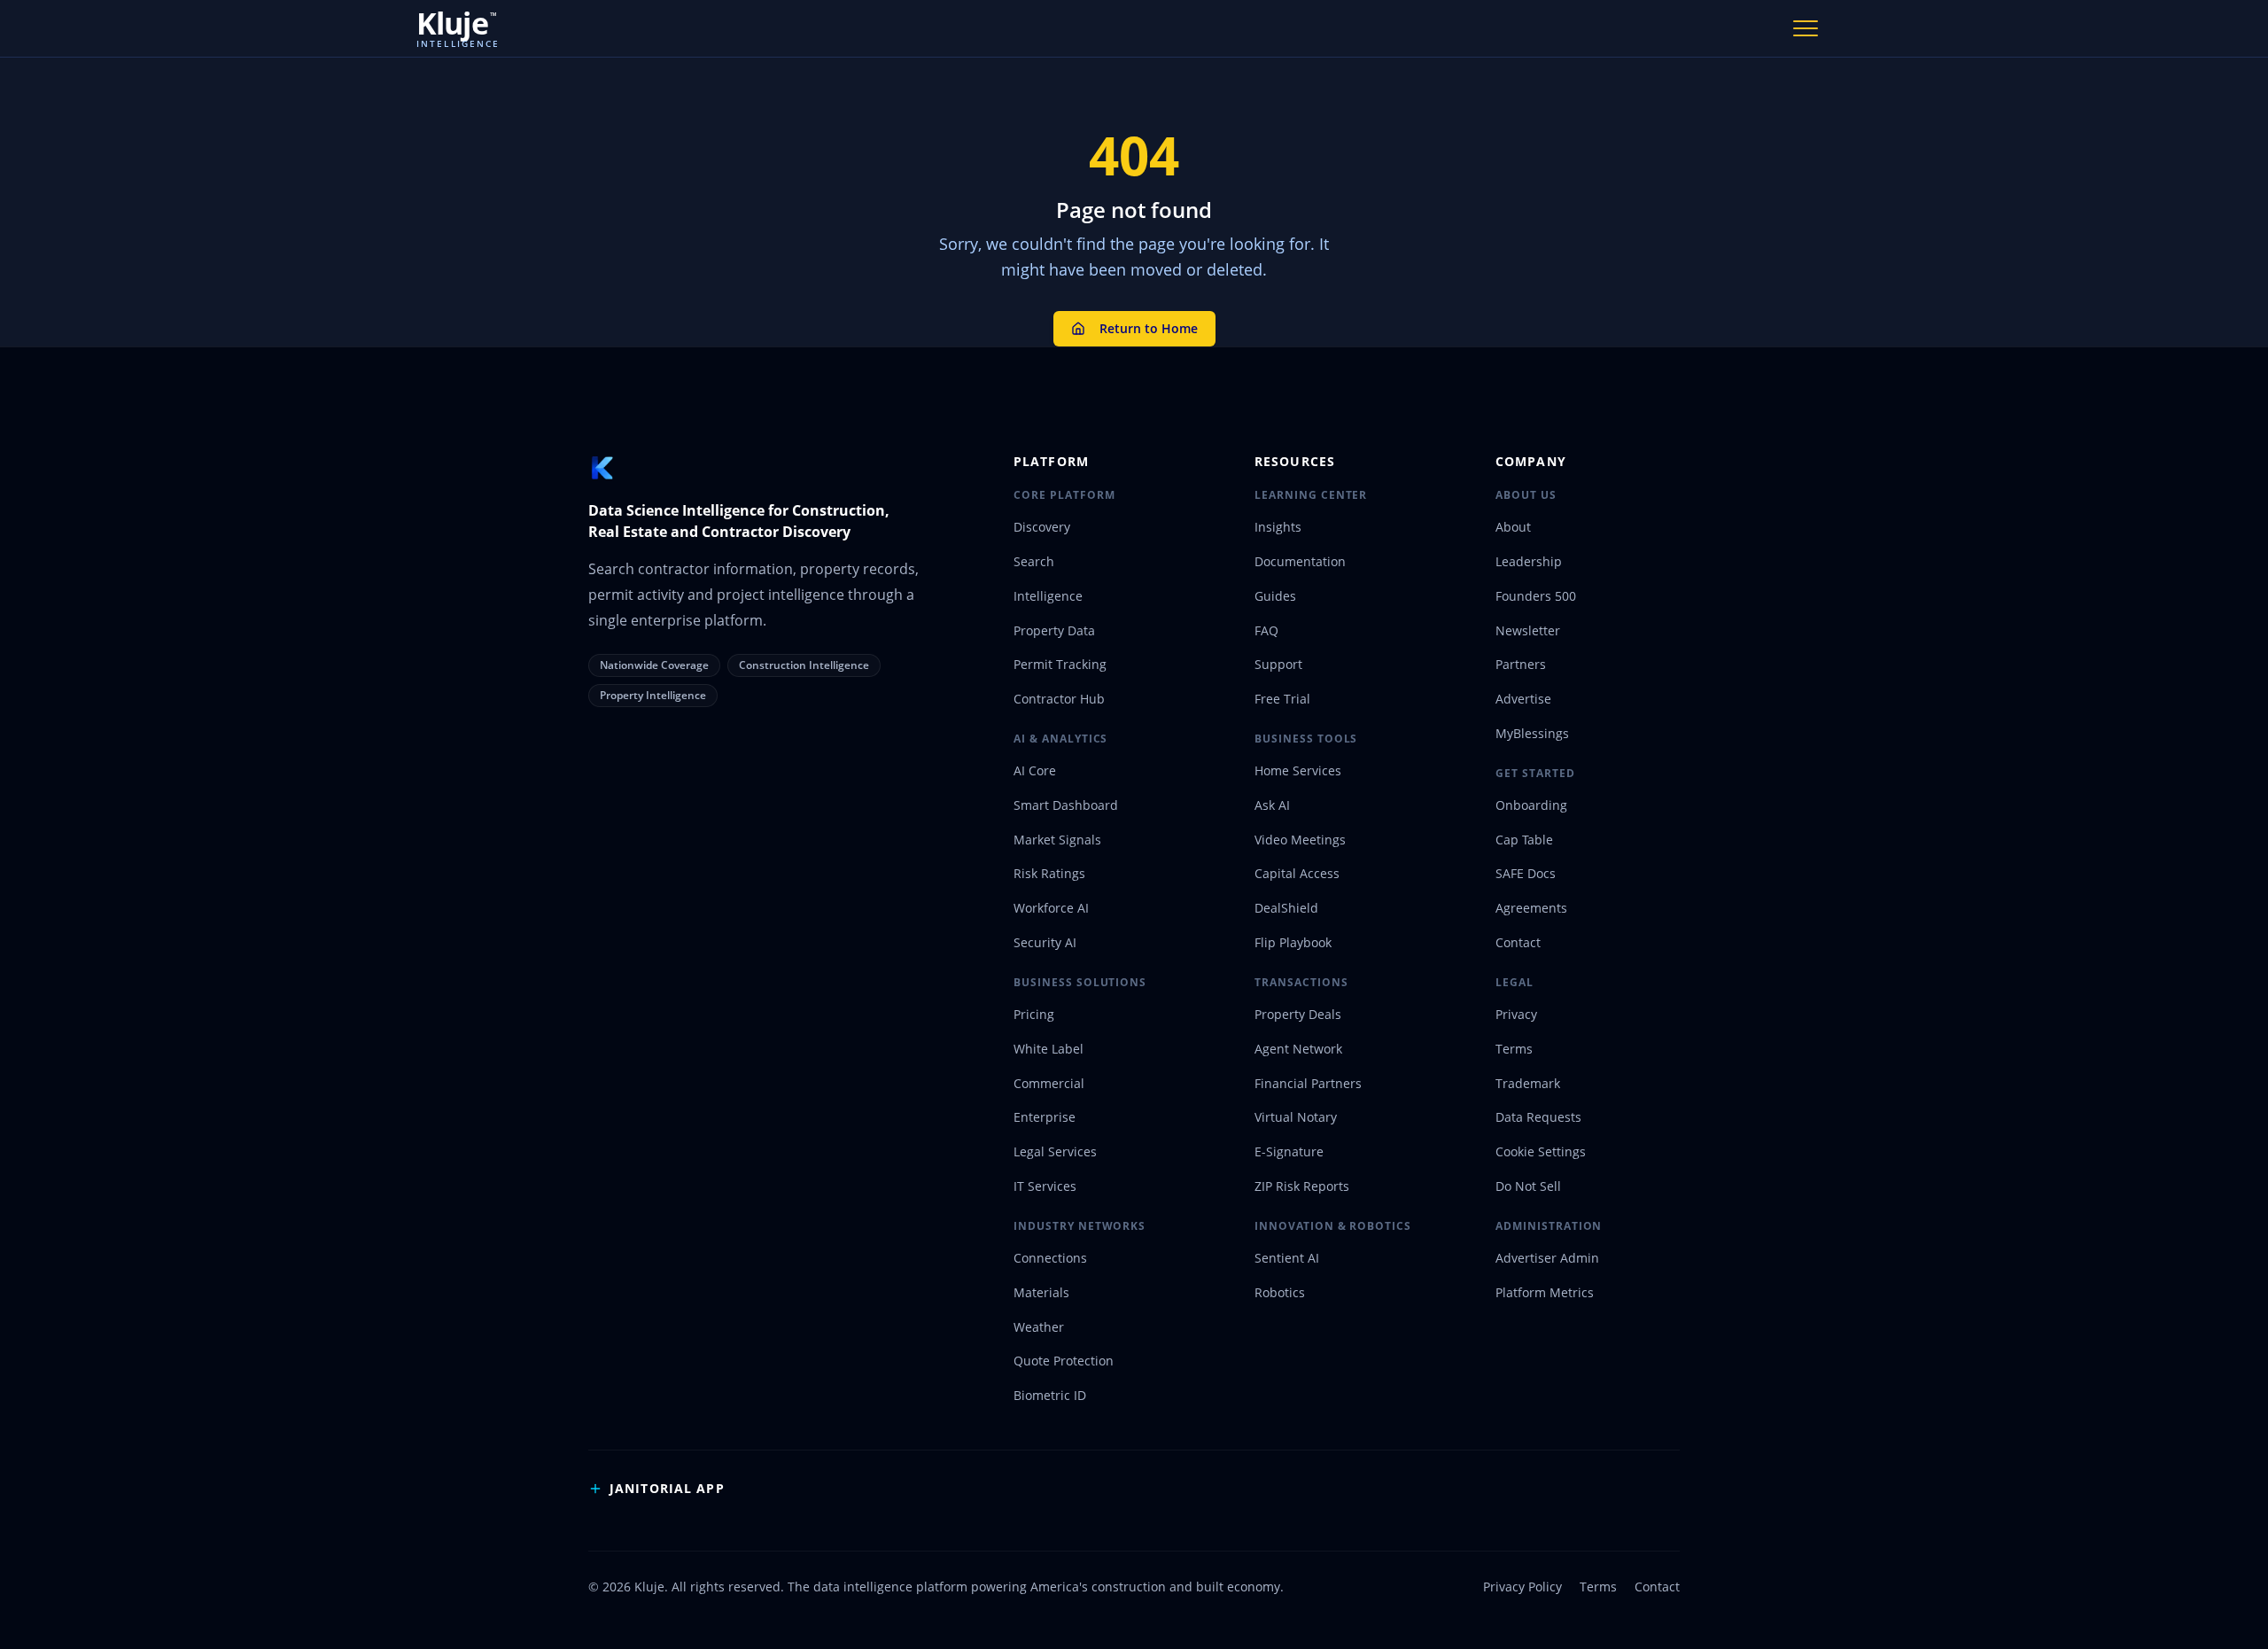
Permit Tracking (1060, 664)
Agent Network (1298, 1049)
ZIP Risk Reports (1302, 1186)
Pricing (1034, 1014)
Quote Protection (1064, 1361)
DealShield (1286, 908)
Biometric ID (1050, 1395)
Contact (1518, 942)
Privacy (1516, 1014)
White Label (1049, 1049)
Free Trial (1282, 699)
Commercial (1049, 1083)
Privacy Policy (1522, 1587)
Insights (1278, 527)
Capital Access (1297, 873)
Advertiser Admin (1547, 1258)
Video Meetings (1300, 840)
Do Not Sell (1528, 1186)
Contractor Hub (1059, 699)
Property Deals (1298, 1014)
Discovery (1042, 527)
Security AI (1045, 942)
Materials (1041, 1292)
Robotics (1280, 1292)
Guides (1275, 596)
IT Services (1045, 1186)
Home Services (1298, 770)
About (1513, 527)
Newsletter (1528, 630)
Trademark (1528, 1083)
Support (1278, 664)
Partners (1521, 664)
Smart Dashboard (1066, 805)
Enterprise (1045, 1117)
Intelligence (1048, 596)
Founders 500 (1536, 596)
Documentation (1300, 561)
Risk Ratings (1049, 873)
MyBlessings (1532, 733)
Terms (1514, 1049)
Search (1034, 561)
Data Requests (1538, 1117)
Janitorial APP (667, 1488)
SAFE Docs (1526, 873)
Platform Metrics (1545, 1292)
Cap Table (1524, 840)
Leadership (1529, 561)
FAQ (1266, 630)
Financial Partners (1308, 1083)
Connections (1050, 1258)
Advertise (1523, 699)
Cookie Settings (1541, 1151)
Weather (1039, 1327)
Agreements (1531, 908)
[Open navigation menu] (1806, 28)
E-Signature (1289, 1151)
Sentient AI (1287, 1258)
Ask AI (1272, 805)
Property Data (1054, 630)
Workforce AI (1051, 908)
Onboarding (1531, 805)
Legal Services (1055, 1151)
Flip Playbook (1293, 942)
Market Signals (1057, 840)
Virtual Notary (1296, 1117)
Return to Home (1149, 328)
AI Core (1035, 770)
